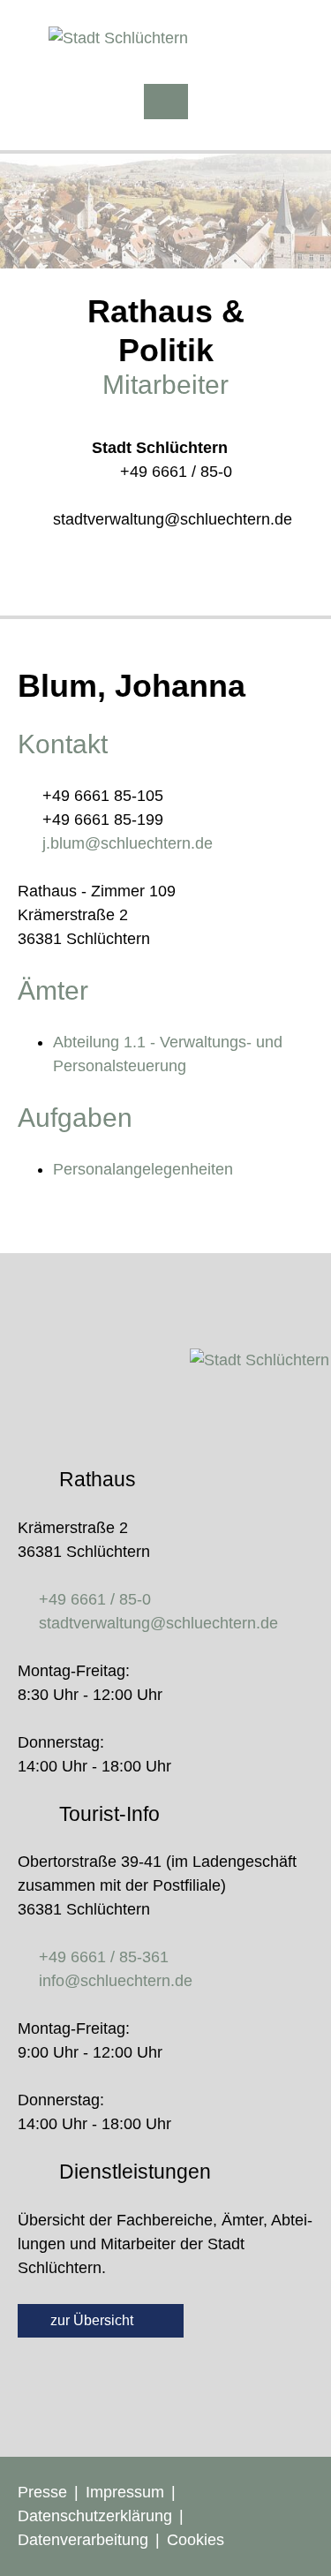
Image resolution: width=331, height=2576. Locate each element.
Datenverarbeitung (83, 2540)
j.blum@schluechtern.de (128, 843)
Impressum (125, 2492)
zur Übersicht (94, 2320)
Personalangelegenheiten (143, 1169)
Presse (42, 2492)
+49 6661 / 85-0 (176, 472)
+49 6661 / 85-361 (104, 1957)
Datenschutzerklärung (95, 2516)
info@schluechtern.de (116, 1981)
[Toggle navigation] (166, 102)
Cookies (196, 2540)
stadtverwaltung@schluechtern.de (173, 519)
